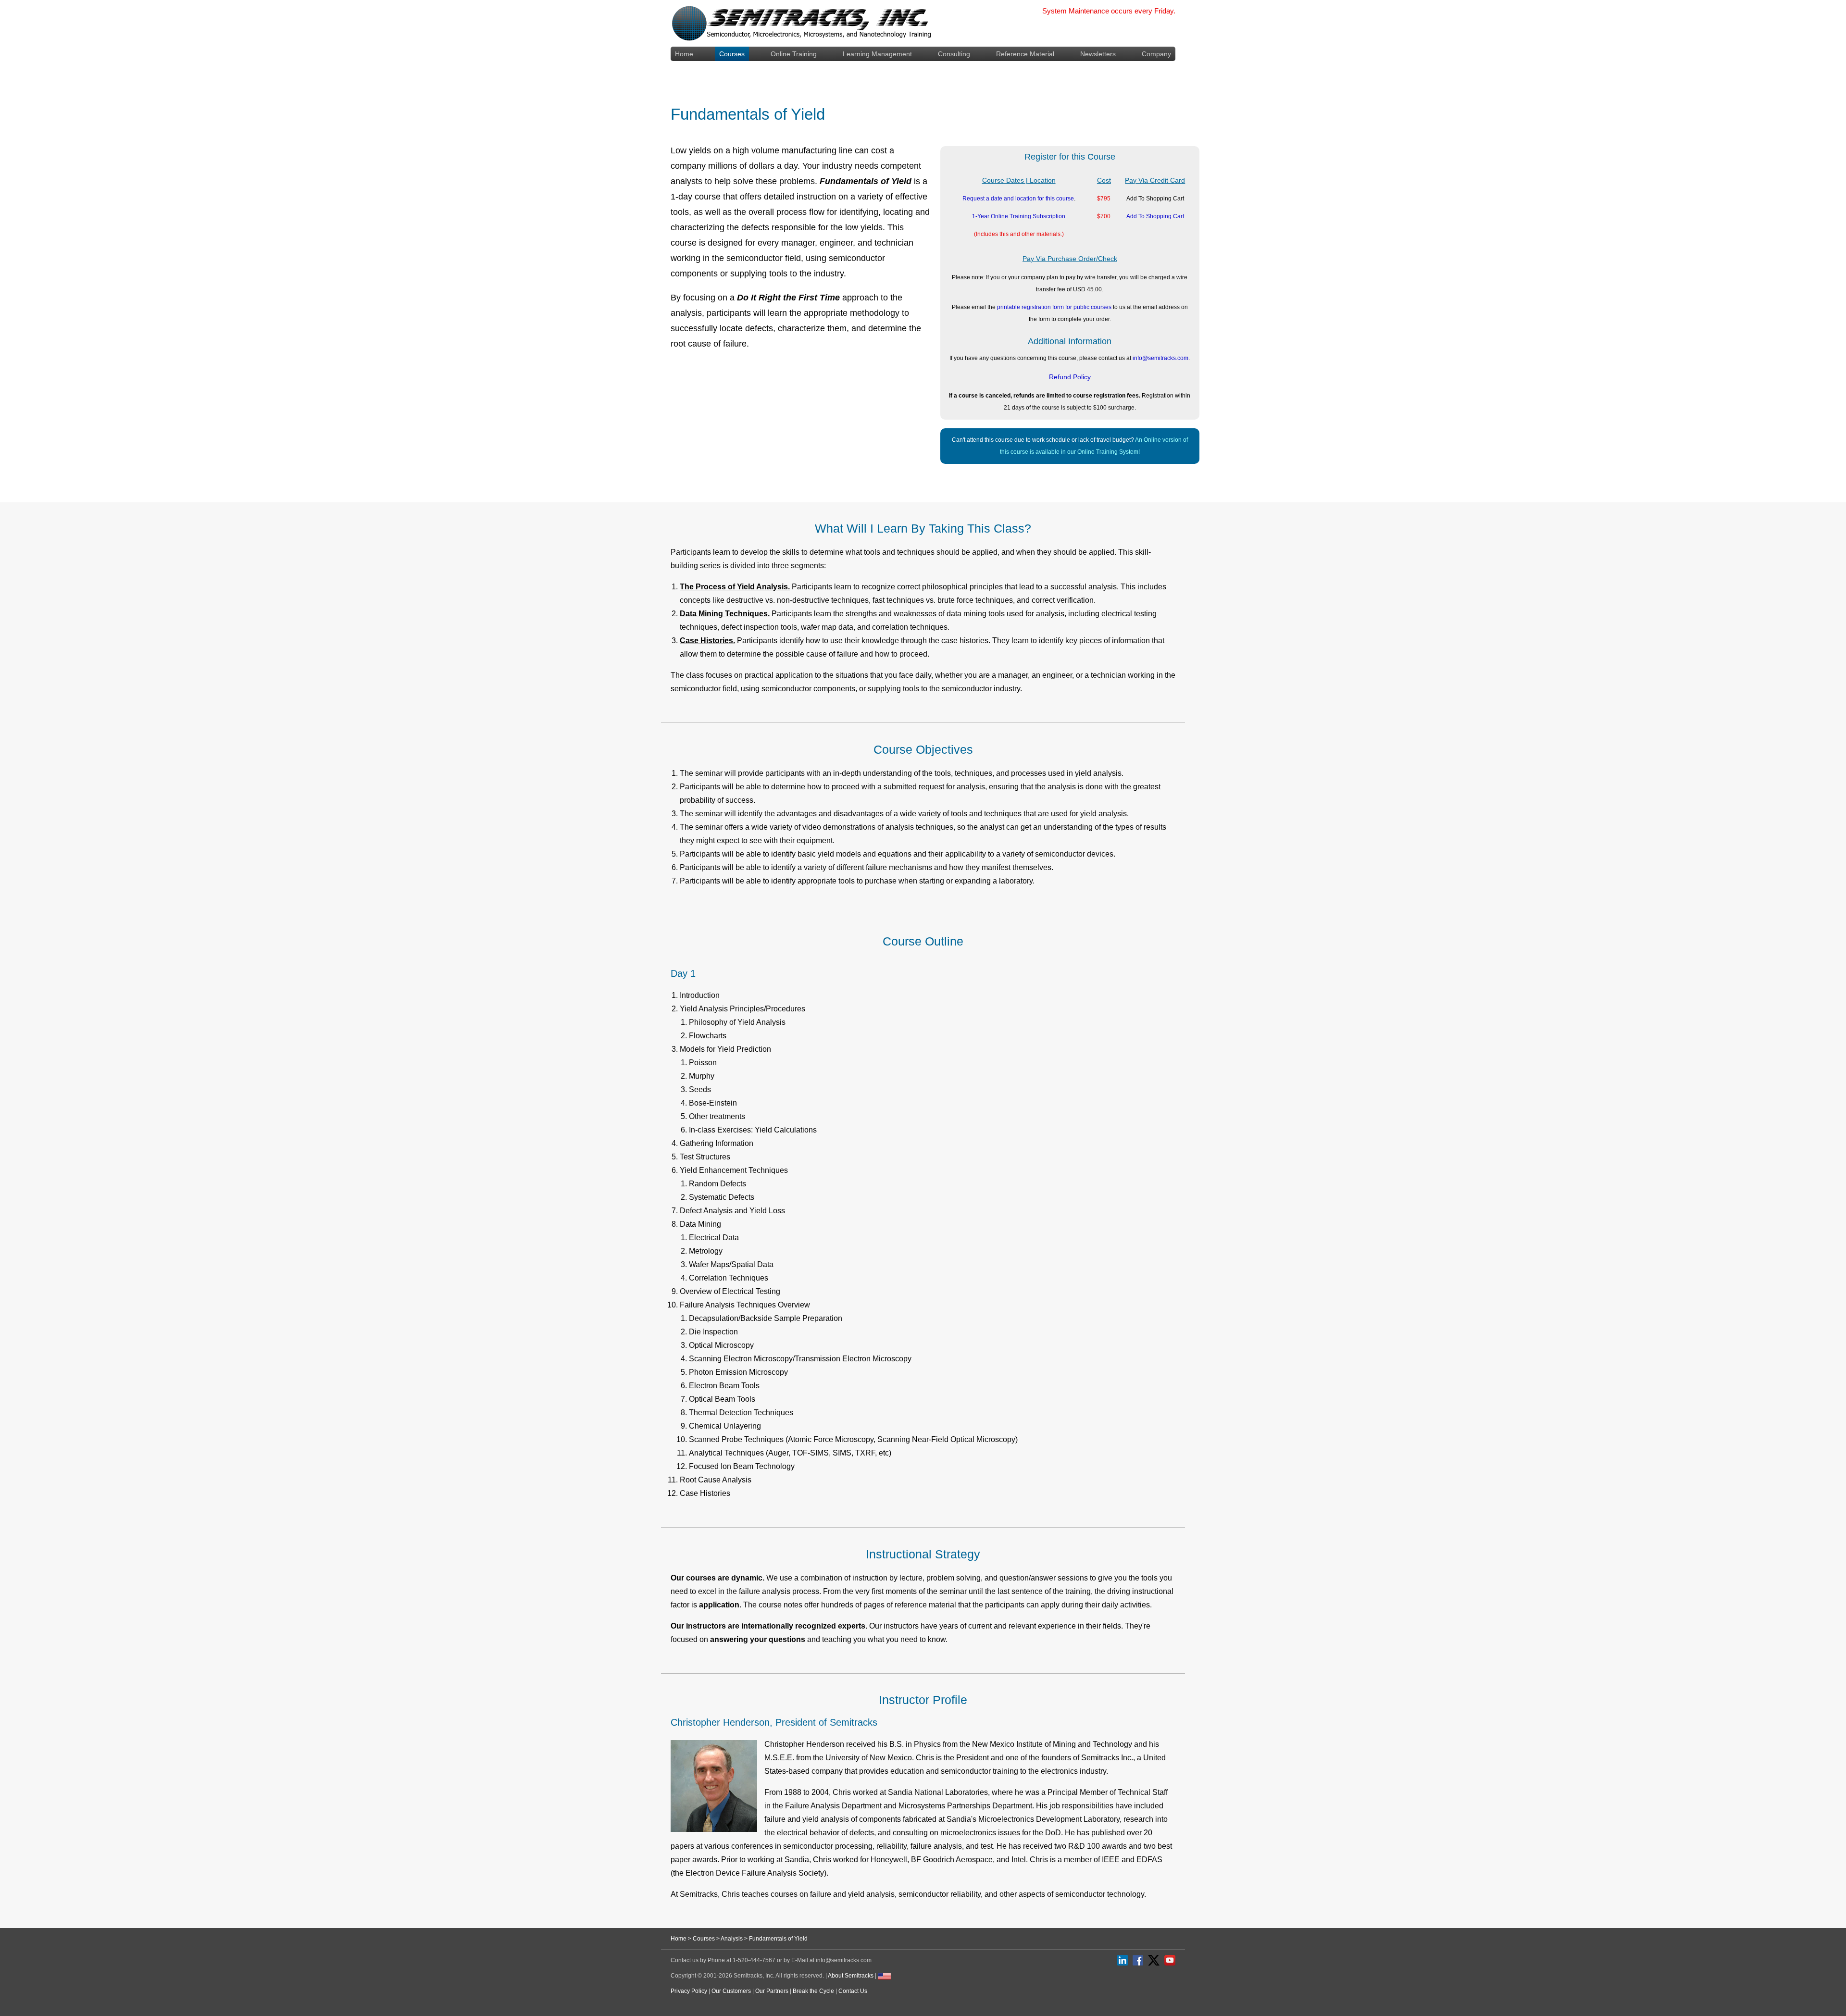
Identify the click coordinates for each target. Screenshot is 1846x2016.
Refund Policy (1070, 377)
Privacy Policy (689, 1991)
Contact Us (853, 1991)
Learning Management (877, 54)
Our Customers (731, 1991)
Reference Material (1025, 54)
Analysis (732, 1939)
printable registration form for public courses (1054, 307)
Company (1156, 54)
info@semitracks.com (1160, 358)
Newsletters (1098, 54)
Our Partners (772, 1991)
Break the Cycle (813, 1991)
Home (684, 54)
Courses (732, 54)
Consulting (954, 54)
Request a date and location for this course (1018, 199)
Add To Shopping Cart (1155, 216)
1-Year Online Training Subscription (1019, 216)
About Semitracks (851, 1976)
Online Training (794, 54)
